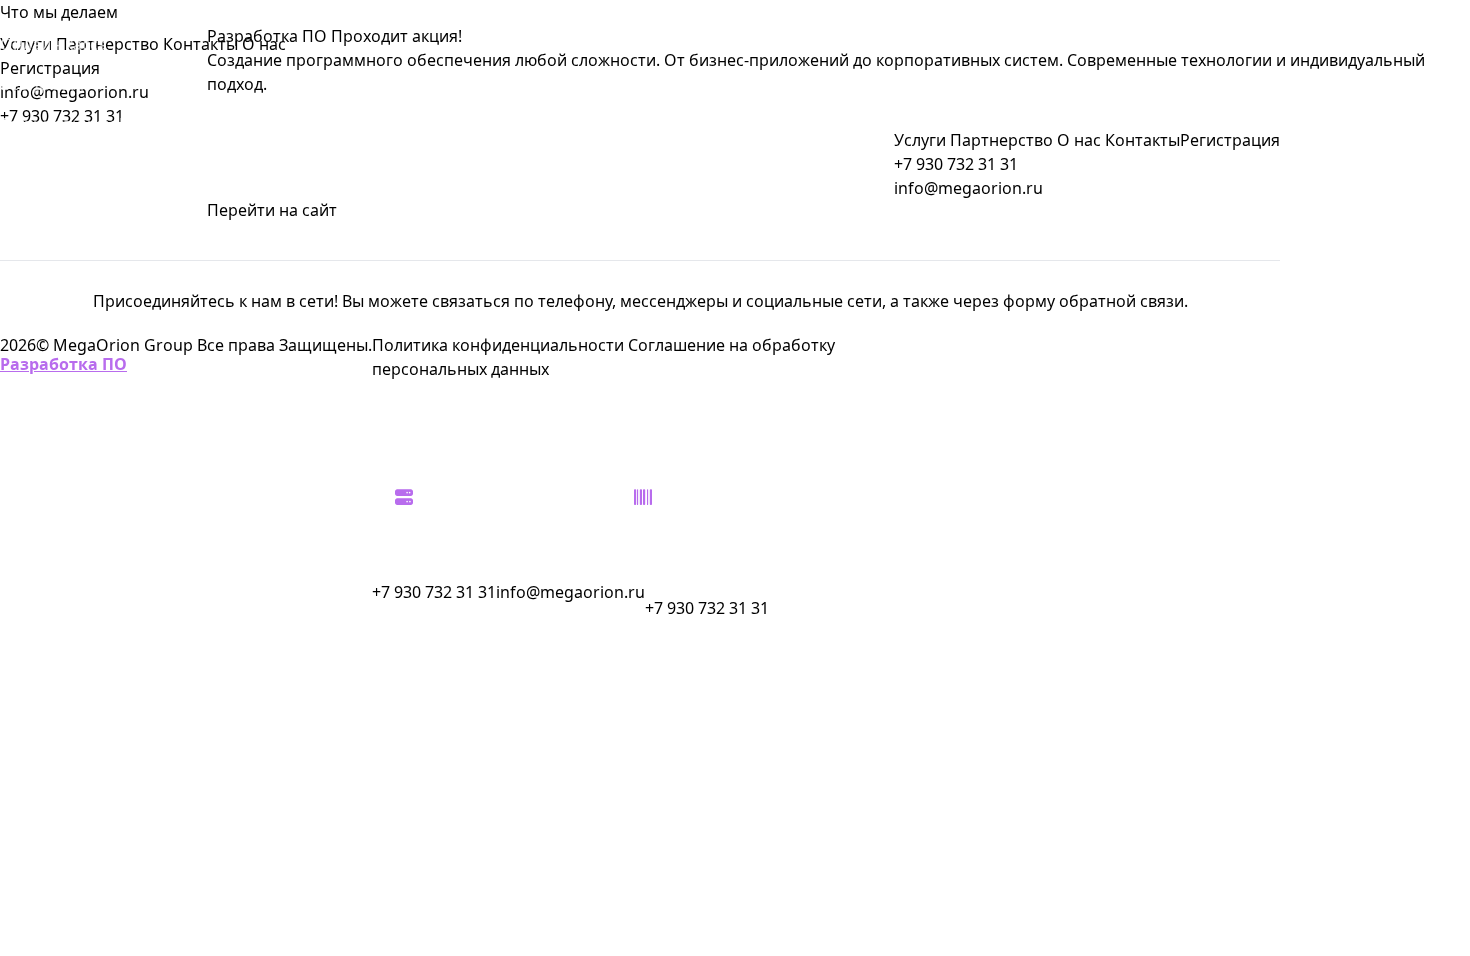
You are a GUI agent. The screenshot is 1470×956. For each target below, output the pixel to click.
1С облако (39, 404)
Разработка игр (61, 604)
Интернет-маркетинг (82, 564)
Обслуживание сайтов (87, 164)
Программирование (79, 484)
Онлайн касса (53, 44)
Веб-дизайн (45, 84)
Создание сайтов (66, 644)
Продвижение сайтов (84, 444)
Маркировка (49, 524)
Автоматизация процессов (61, 696)
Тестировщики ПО (72, 124)
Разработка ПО (63, 364)
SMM (19, 244)
